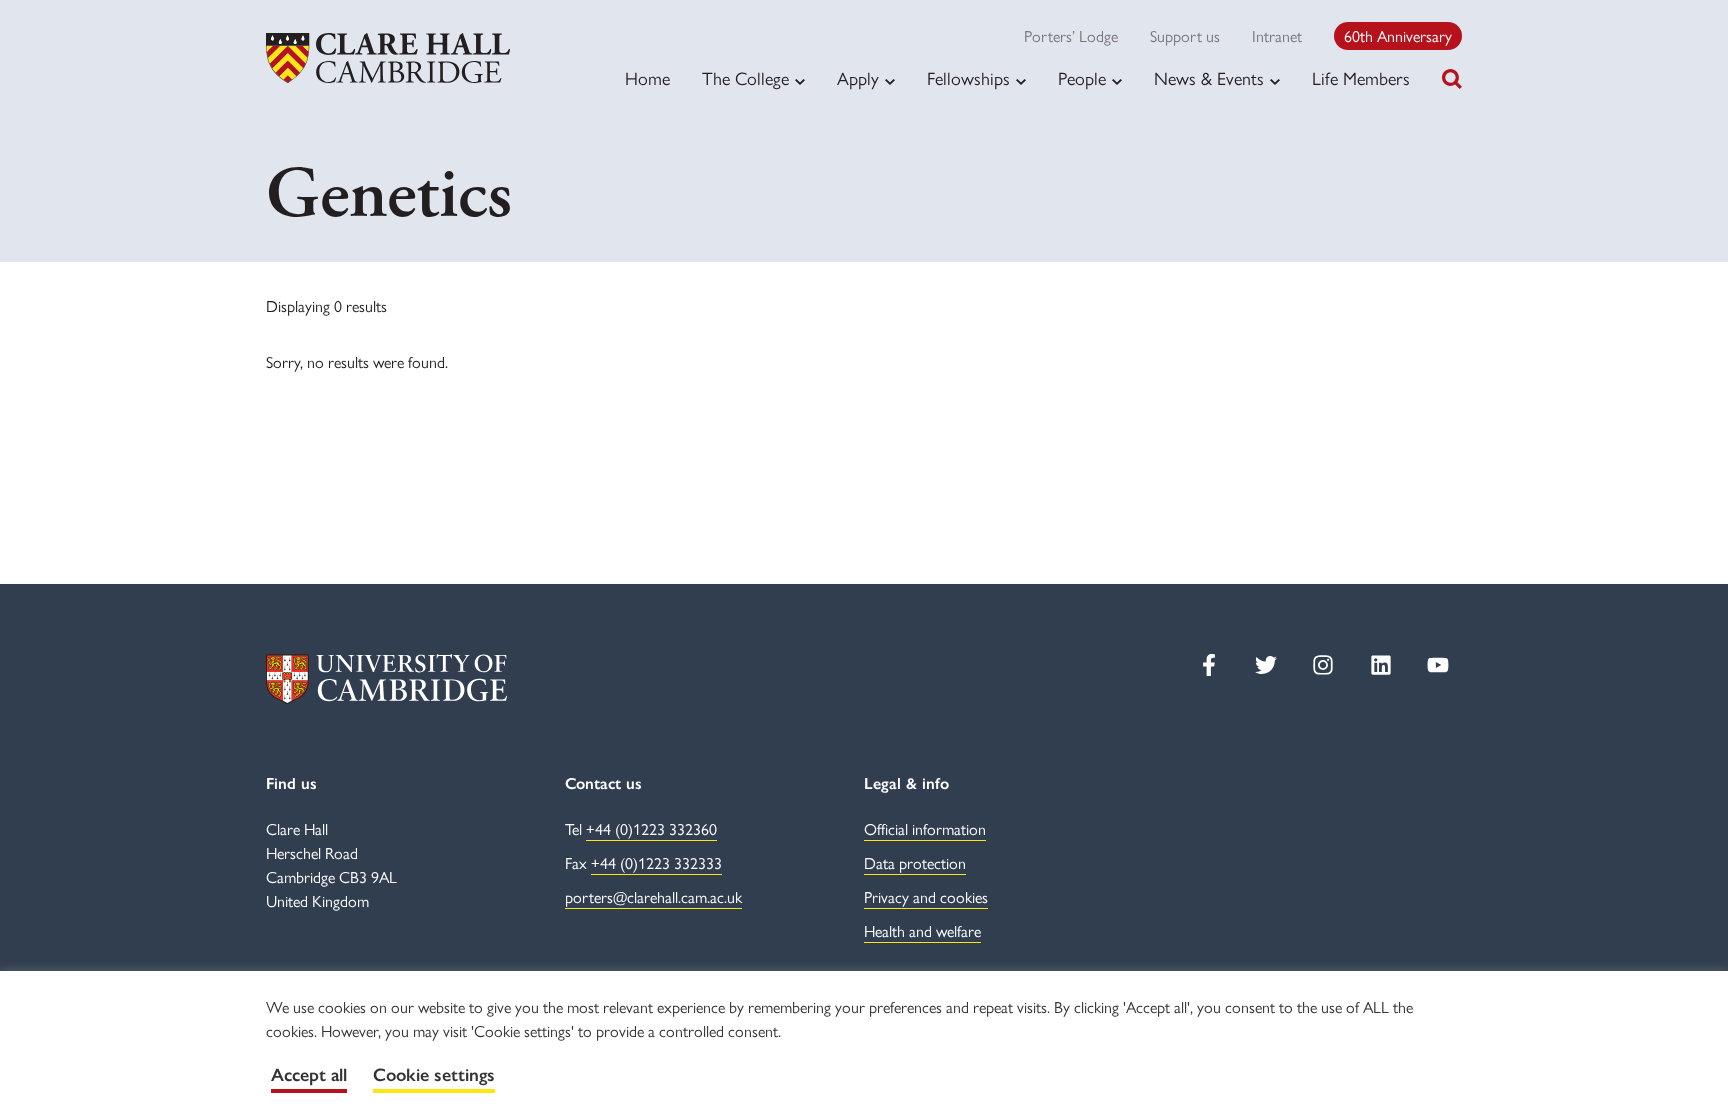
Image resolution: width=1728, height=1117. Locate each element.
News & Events (1209, 78)
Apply (858, 78)
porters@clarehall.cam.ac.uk (653, 896)
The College (745, 78)
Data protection (915, 862)
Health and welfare (922, 930)
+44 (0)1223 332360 (651, 828)
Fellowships (968, 78)
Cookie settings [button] (434, 1075)
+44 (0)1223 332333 (656, 862)
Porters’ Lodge (1071, 35)
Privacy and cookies (926, 896)
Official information (925, 828)
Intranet (1277, 35)
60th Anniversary (1398, 35)
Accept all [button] (309, 1075)
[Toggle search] (1452, 79)
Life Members (1361, 77)
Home (647, 77)
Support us (1185, 35)
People (1082, 78)
